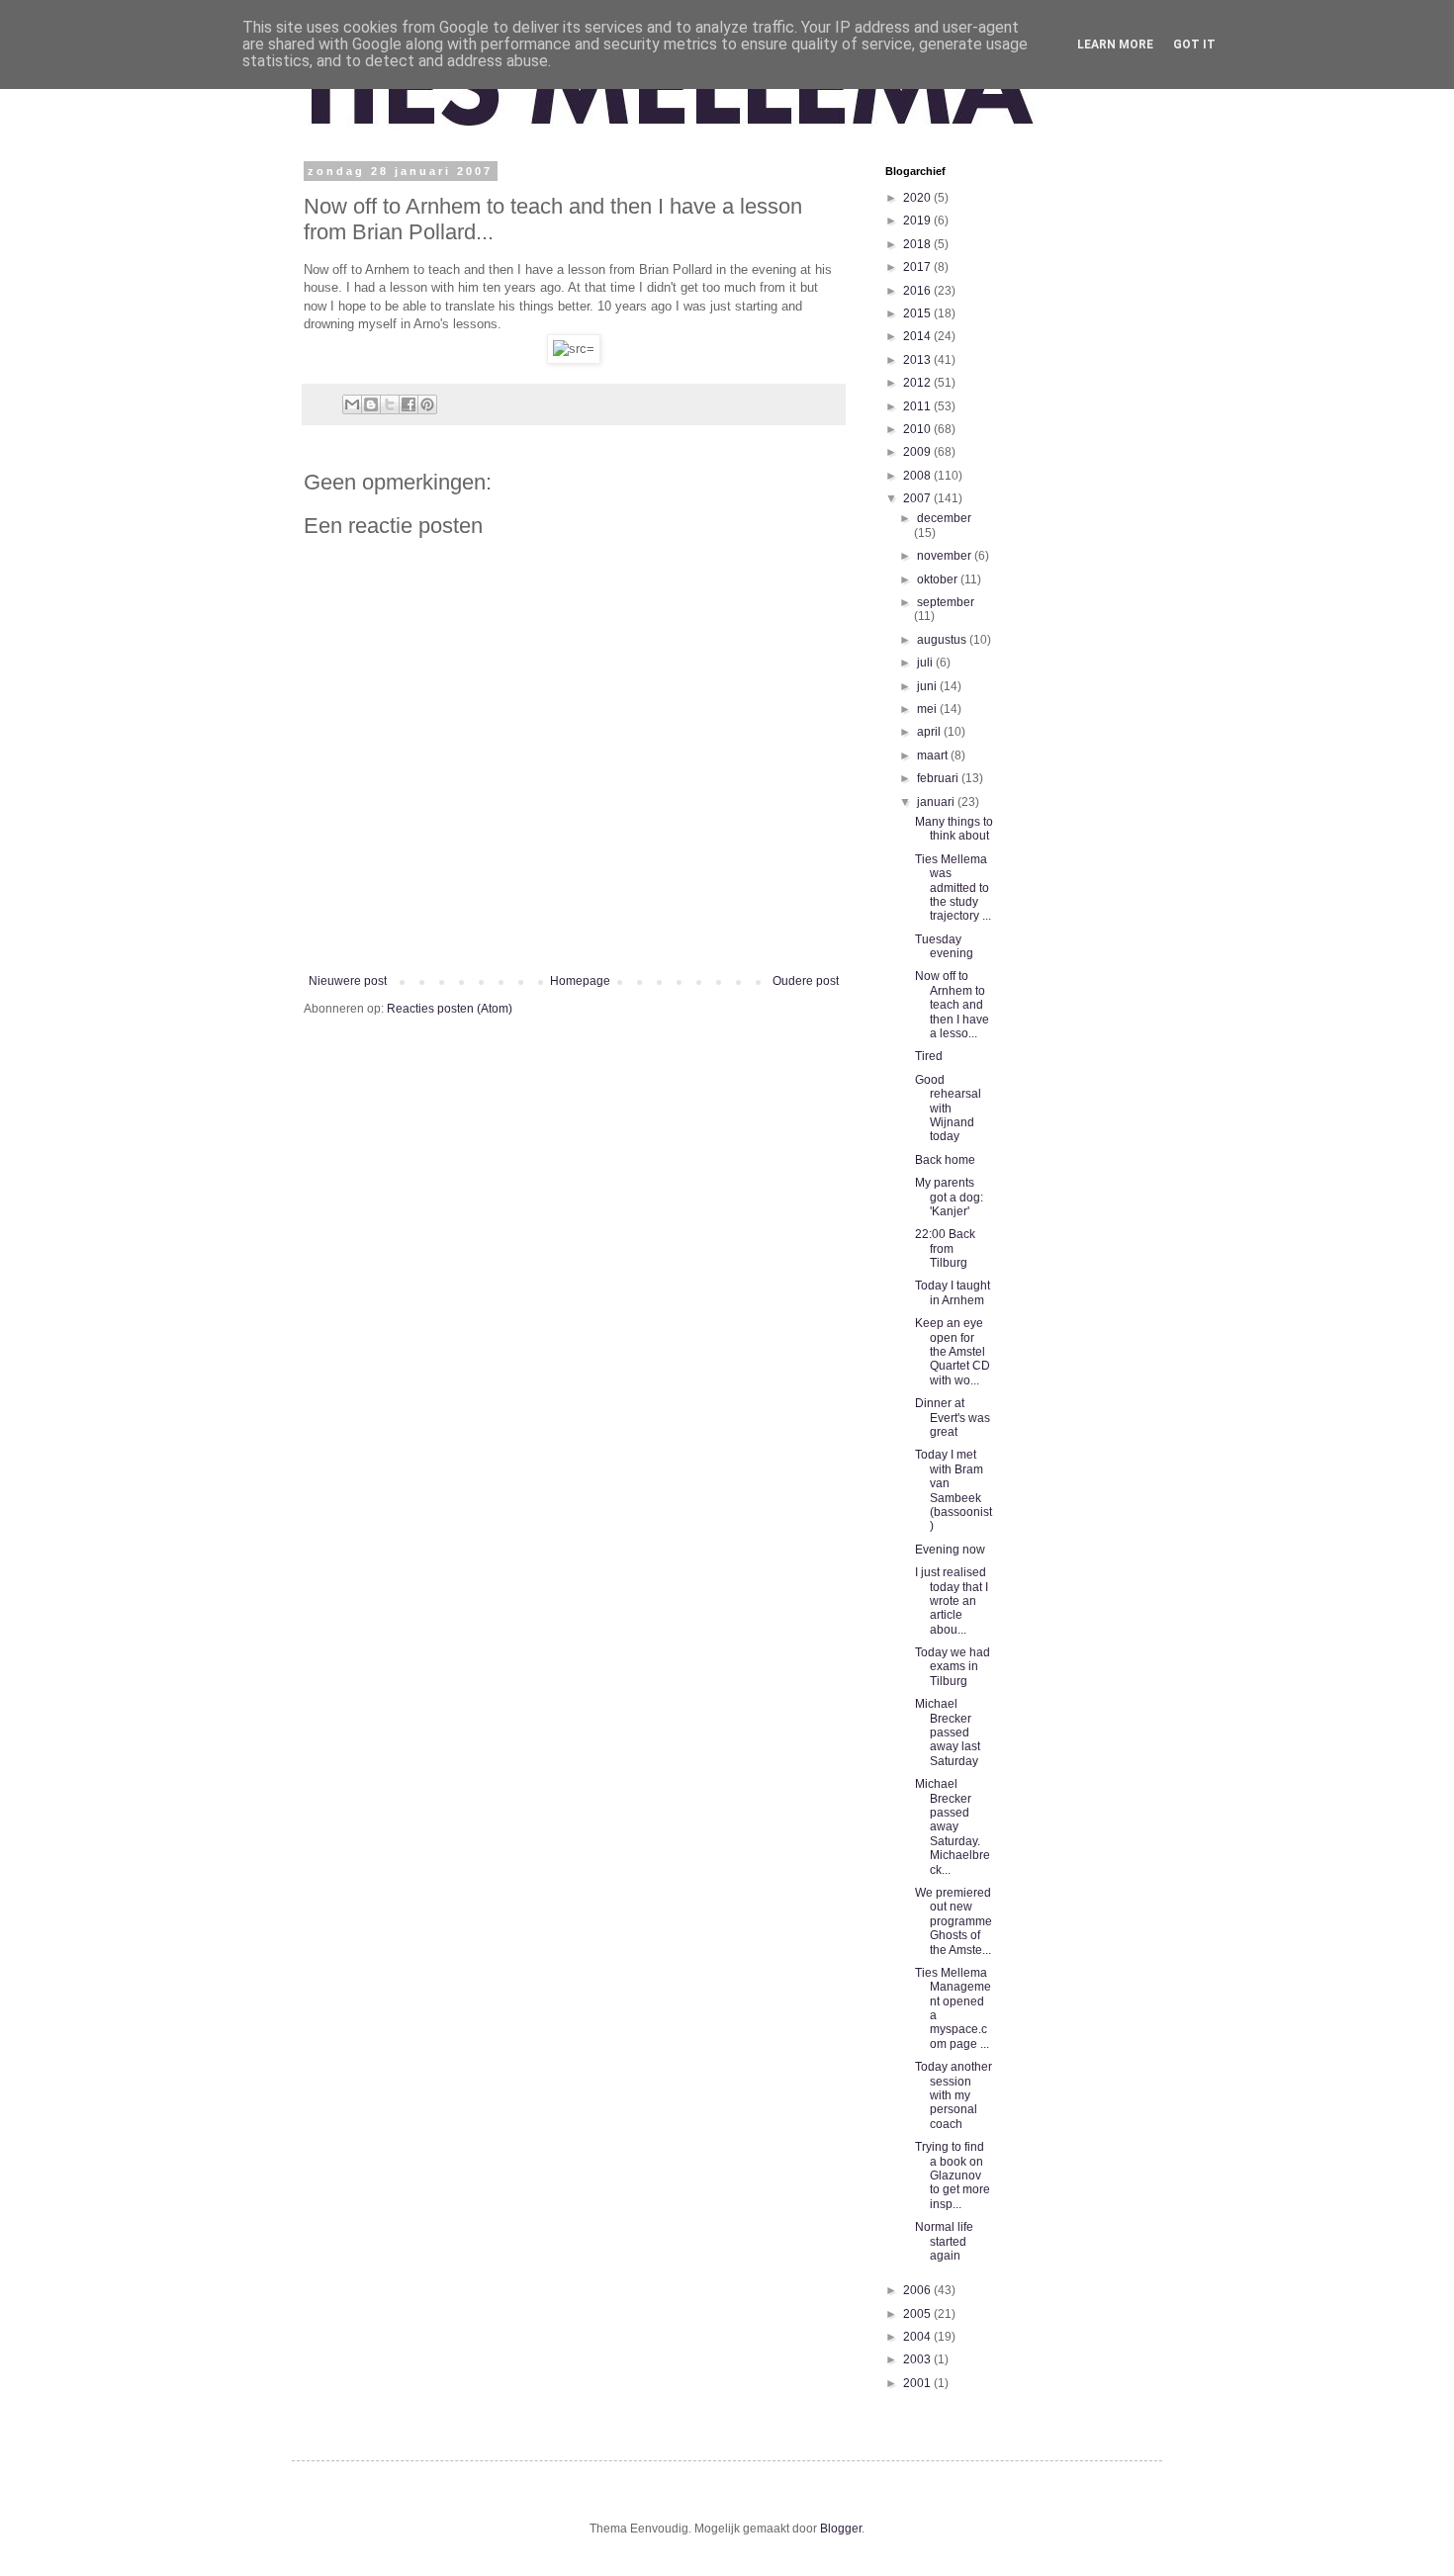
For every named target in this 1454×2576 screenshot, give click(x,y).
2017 (918, 267)
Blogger (841, 2529)
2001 (918, 2383)
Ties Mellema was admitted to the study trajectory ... (953, 888)
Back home (945, 1160)
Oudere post (806, 981)
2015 (918, 313)
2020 (918, 198)
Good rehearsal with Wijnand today (948, 1109)
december (944, 518)
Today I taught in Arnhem (953, 1292)
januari (937, 802)
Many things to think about (954, 829)
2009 (918, 452)
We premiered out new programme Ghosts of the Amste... (954, 1921)
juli (926, 663)
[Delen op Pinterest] (427, 404)
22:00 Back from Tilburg (945, 1248)
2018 (918, 244)
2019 (918, 221)
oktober (939, 579)
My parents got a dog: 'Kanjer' (949, 1197)
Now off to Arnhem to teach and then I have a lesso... (952, 1005)
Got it (1194, 44)
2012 (918, 383)
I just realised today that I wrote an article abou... (952, 1601)
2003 (918, 2359)
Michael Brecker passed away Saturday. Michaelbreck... (953, 1826)
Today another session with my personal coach (954, 2095)
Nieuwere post (348, 981)
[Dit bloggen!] (371, 404)
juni (928, 686)
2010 (918, 429)
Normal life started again (944, 2241)
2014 (918, 336)
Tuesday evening (944, 946)
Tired (929, 1056)
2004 (918, 2337)
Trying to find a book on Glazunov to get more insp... (953, 2176)
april (930, 732)
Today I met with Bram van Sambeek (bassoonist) (954, 1490)
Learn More (1115, 44)
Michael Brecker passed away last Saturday (948, 1732)
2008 (918, 476)
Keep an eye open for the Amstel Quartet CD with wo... (953, 1352)
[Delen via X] (390, 404)
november (946, 556)
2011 (918, 406)
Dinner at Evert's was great (953, 1418)
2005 (918, 2314)
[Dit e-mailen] (352, 404)
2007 (918, 498)
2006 (918, 2290)
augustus (943, 640)
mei (928, 709)
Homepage (580, 981)
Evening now (950, 1550)
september (946, 602)
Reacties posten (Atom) (450, 1009)
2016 (918, 291)
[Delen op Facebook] (409, 404)
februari (939, 778)
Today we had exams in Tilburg (953, 1667)
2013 (918, 360)
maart (934, 755)
